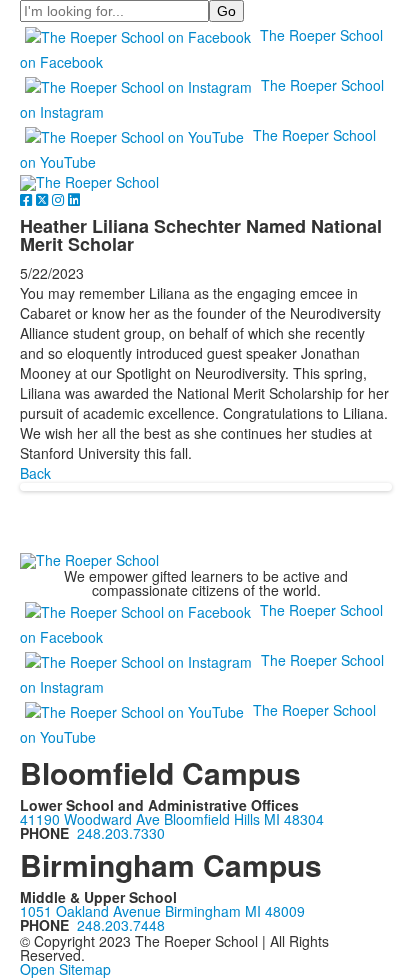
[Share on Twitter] (44, 199)
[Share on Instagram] (60, 199)
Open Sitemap (65, 969)
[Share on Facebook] (28, 199)
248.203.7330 (121, 833)
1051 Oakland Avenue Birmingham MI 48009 (162, 911)
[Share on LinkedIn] (74, 199)
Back (35, 473)
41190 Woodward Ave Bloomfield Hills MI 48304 (172, 819)
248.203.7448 (121, 925)
